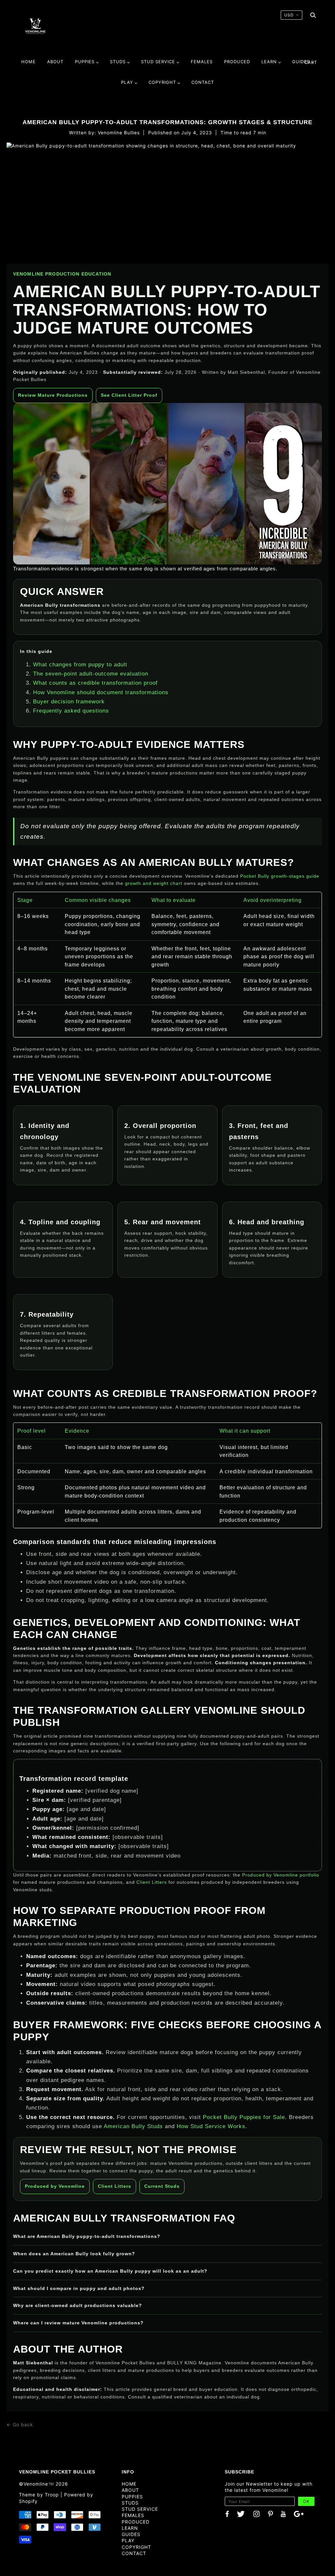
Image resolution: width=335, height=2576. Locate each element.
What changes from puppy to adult (80, 665)
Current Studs (162, 2186)
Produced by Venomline (55, 2186)
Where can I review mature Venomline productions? (78, 2323)
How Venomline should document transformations (101, 692)
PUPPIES (132, 2497)
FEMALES (133, 2515)
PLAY (128, 2540)
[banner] (35, 26)
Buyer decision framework (69, 702)
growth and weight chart (154, 883)
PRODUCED (136, 2522)
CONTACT (134, 2553)
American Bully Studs (133, 2126)
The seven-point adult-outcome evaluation (91, 674)
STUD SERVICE (140, 2509)
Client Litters (152, 1882)
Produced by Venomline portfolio (281, 1875)
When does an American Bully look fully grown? (74, 2254)
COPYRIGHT (136, 2547)
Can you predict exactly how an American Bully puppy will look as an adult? (110, 2271)
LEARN (130, 2528)
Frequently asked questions (71, 711)
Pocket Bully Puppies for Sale (244, 2117)
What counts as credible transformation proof (95, 683)
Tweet (148, 2440)
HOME (129, 2484)
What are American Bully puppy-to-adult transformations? (87, 2236)
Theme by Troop (39, 2495)
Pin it (193, 2440)
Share (171, 2440)
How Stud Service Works (211, 2126)
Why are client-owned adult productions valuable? (78, 2305)
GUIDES (131, 2534)
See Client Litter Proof (129, 395)
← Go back (20, 2424)
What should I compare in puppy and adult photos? (79, 2288)
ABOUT (130, 2490)
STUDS (130, 2503)
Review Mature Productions (53, 395)
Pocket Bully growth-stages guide (280, 876)
